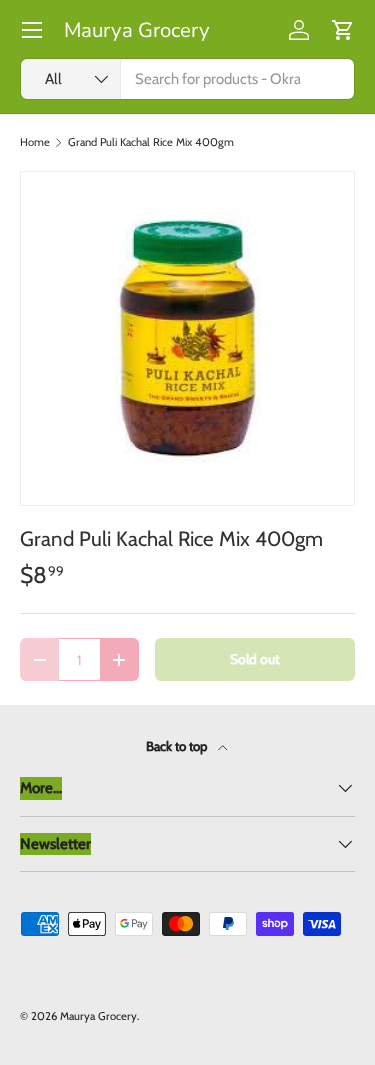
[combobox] (187, 79)
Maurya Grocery (98, 1016)
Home (35, 142)
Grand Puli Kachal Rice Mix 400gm (151, 142)
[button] (343, 30)
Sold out (255, 659)
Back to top (178, 746)
